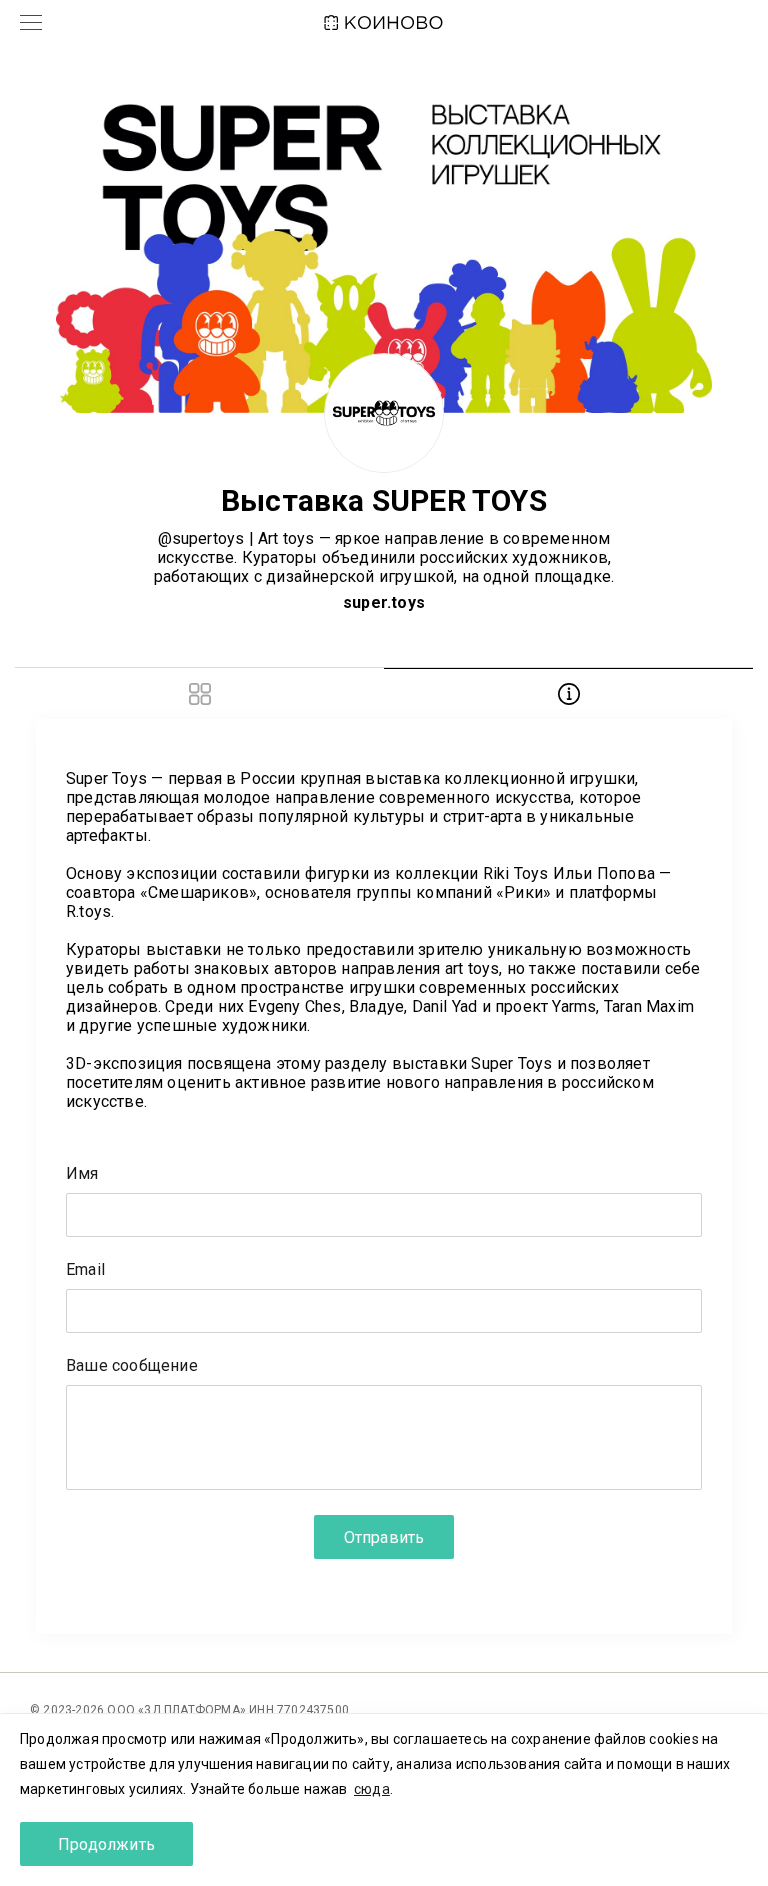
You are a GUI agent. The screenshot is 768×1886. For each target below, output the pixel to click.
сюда (372, 1789)
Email (85, 1270)
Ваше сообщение (132, 1366)
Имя (82, 1174)
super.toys (384, 602)
